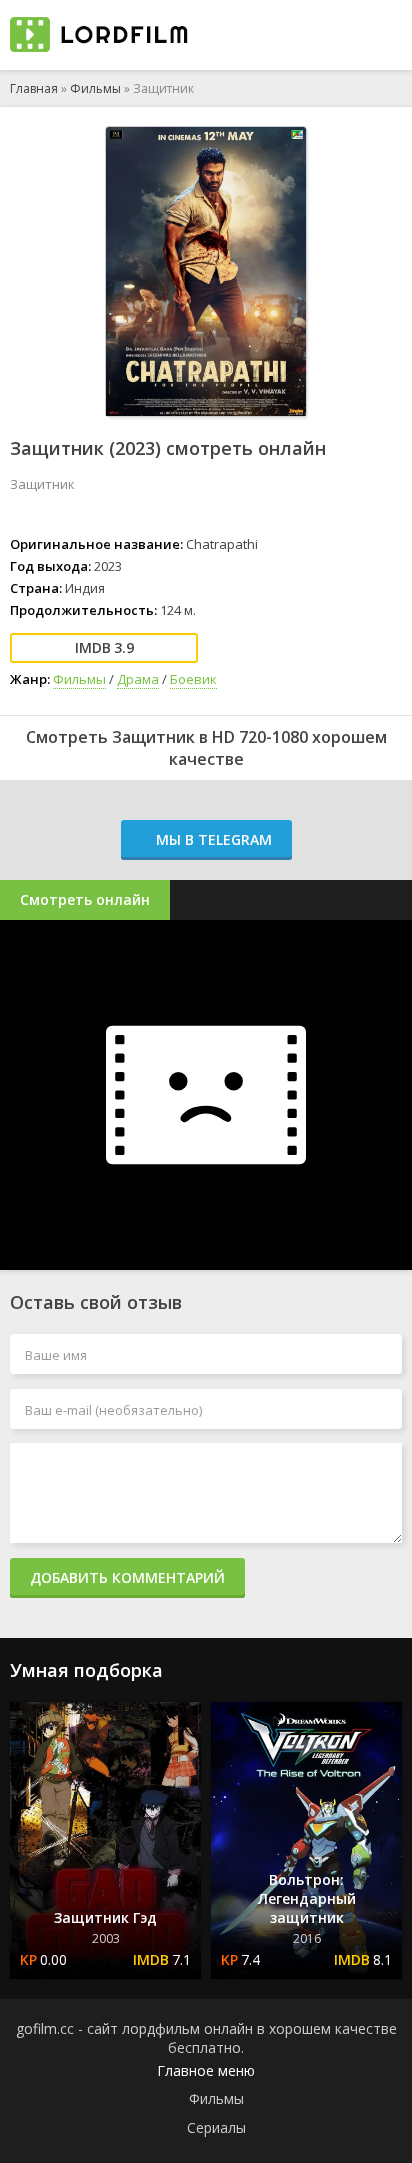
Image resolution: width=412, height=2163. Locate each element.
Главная (34, 88)
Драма (138, 679)
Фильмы (95, 88)
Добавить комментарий (127, 1577)
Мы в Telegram (212, 839)
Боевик (193, 679)
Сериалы (216, 2127)
